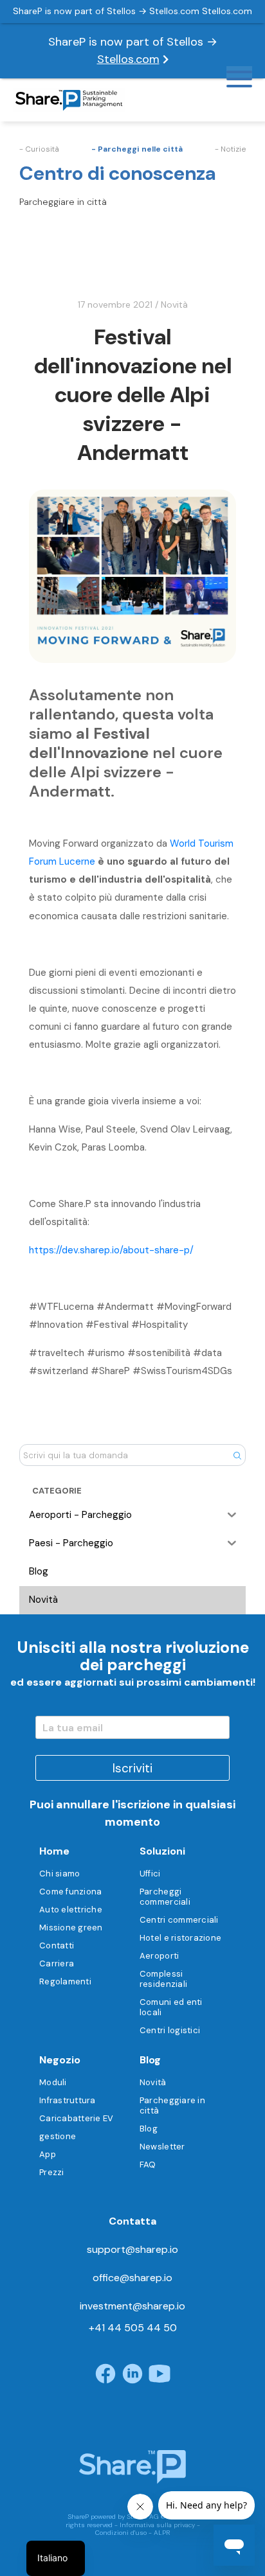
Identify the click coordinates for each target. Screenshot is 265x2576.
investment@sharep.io (132, 2306)
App (48, 2154)
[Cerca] (237, 1455)
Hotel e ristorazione (180, 1938)
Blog (149, 2129)
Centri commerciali (179, 1920)
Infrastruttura (68, 2100)
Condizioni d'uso (121, 2533)
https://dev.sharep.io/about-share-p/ (111, 1250)
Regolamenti (65, 1981)
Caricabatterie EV (76, 2118)
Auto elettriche (71, 1910)
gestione (58, 2136)
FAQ (148, 2165)
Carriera (57, 1963)
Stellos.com (128, 59)
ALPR (162, 2533)
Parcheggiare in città (172, 2105)
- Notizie (230, 149)
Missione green (71, 1928)
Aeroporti (159, 1956)
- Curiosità (39, 149)
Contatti (57, 1945)
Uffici (150, 1874)
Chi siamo (59, 1874)
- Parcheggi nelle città (137, 149)
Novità (174, 304)
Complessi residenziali (163, 1979)
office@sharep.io (132, 2278)
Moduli (53, 2082)
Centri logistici (170, 2030)
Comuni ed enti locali (171, 2007)
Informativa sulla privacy (157, 2525)
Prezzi (52, 2172)
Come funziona (70, 1892)
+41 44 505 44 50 (133, 2328)
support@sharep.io (132, 2249)
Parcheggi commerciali (165, 1897)
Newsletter (162, 2147)
